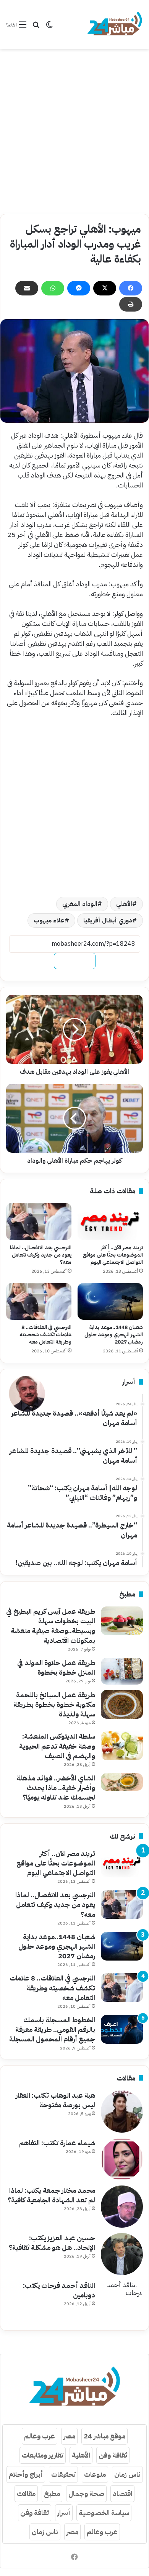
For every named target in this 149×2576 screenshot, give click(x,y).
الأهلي (124, 904)
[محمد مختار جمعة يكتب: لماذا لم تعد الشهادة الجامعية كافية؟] (122, 2207)
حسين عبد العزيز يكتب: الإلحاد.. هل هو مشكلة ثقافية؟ (52, 2243)
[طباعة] (131, 304)
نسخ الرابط (75, 961)
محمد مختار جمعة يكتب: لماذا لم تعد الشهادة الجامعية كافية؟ (51, 2195)
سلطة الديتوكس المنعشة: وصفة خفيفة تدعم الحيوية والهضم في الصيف (57, 1746)
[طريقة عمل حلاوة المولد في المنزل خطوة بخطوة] (122, 1671)
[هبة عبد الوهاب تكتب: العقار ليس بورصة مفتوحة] (122, 2112)
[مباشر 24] (115, 25)
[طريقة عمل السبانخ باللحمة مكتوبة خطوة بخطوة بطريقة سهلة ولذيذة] (122, 1704)
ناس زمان (127, 2474)
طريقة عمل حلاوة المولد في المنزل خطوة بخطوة (56, 1667)
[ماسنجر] (79, 288)
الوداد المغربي (80, 904)
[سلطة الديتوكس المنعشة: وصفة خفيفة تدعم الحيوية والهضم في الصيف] (122, 1746)
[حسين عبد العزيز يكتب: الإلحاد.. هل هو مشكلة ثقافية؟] (122, 2254)
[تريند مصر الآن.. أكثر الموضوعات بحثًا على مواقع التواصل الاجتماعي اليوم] (110, 1221)
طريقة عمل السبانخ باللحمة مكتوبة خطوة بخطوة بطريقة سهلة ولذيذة (54, 1704)
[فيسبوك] (131, 288)
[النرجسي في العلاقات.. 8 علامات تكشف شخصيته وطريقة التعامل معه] (39, 1301)
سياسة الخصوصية (104, 2513)
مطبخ (52, 2493)
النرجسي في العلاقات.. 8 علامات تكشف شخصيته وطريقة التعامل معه (45, 1335)
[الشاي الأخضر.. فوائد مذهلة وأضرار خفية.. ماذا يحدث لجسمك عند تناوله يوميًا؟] (122, 1782)
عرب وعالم (40, 2436)
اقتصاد (122, 2493)
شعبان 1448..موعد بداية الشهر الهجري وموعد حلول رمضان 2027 (114, 1335)
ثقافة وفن (113, 2455)
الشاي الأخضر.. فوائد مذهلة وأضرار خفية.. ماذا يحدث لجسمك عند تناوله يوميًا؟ (56, 1788)
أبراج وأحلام (26, 2474)
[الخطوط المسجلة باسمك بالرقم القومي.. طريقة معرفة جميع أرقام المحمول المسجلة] (122, 2029)
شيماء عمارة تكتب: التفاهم (57, 2143)
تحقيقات (63, 2474)
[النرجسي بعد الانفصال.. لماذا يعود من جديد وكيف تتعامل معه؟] (39, 1221)
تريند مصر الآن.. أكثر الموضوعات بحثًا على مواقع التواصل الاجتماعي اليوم (113, 1255)
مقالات (26, 2493)
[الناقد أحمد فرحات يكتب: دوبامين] (122, 2302)
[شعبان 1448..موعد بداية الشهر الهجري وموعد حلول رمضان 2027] (110, 1301)
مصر (69, 2436)
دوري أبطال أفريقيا (108, 920)
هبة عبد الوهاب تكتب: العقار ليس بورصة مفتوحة (55, 2100)
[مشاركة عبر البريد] (27, 288)
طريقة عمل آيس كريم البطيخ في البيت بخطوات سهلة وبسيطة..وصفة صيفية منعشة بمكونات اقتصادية (51, 1626)
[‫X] (105, 288)
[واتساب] (53, 288)
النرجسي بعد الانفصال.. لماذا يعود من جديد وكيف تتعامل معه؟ (41, 1255)
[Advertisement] (74, 131)
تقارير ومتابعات (43, 2455)
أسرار (64, 2513)
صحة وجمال (86, 2493)
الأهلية (81, 2455)
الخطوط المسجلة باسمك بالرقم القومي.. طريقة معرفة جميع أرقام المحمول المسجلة (52, 2029)
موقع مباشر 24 (104, 2436)
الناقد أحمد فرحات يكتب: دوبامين (59, 2290)
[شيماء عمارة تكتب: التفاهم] (122, 2159)
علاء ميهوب (49, 920)
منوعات (95, 2474)
